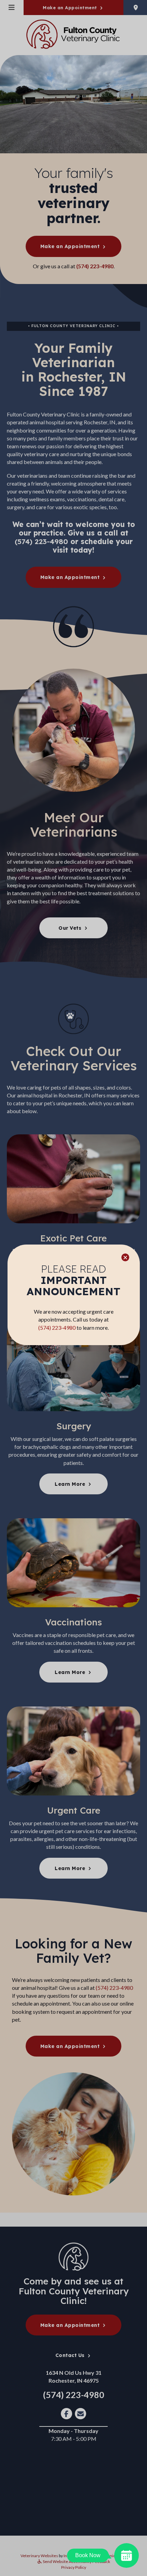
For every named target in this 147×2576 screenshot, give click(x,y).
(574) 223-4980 (57, 1328)
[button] (125, 1257)
